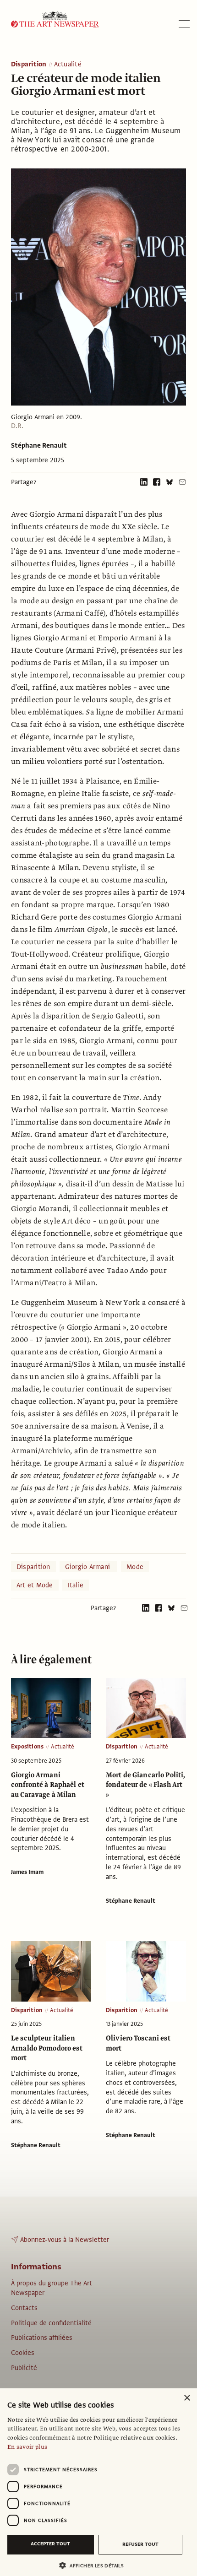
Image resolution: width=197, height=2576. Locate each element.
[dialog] (98, 2482)
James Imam (27, 1872)
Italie (76, 1585)
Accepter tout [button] (50, 2544)
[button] (95, 2565)
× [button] (187, 2398)
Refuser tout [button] (140, 2544)
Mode (135, 1567)
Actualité (68, 65)
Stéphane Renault (39, 445)
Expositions (27, 1747)
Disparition (29, 65)
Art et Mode (35, 1585)
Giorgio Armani (89, 1567)
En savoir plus (27, 2447)
